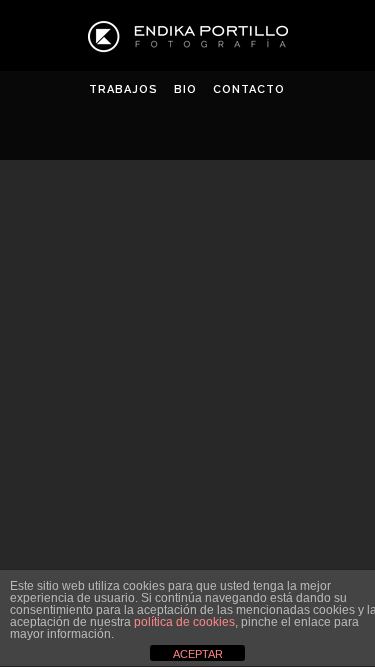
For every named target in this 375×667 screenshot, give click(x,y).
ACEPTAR (198, 654)
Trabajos (123, 89)
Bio (185, 89)
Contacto (249, 89)
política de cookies (184, 622)
